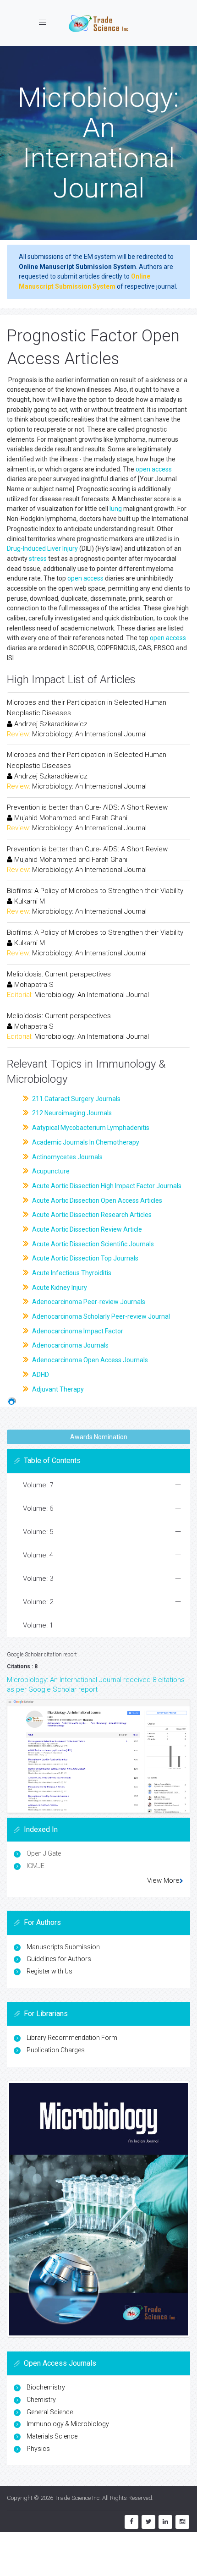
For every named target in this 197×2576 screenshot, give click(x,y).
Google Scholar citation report (42, 1655)
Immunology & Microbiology (68, 2424)
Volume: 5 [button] (38, 1532)
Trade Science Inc (77, 2498)
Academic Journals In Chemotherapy (85, 1142)
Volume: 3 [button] (38, 1578)
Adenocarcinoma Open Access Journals (89, 1360)
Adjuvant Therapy (57, 1389)
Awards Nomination (99, 1437)
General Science (50, 2412)
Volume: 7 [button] (38, 1485)
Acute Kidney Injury (59, 1288)
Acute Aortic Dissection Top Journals (85, 1258)
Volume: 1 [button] (38, 1625)
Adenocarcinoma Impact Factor (77, 1331)
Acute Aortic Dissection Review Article (86, 1229)
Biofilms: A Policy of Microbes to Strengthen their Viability (95, 891)
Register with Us (49, 1971)
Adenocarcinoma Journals (70, 1345)
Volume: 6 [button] (38, 1508)
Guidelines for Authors (59, 1959)
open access (154, 469)
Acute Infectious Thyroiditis (71, 1273)
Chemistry (41, 2400)
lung (116, 509)
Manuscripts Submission (63, 1947)
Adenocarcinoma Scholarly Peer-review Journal (100, 1316)
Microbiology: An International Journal (89, 734)
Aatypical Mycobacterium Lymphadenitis (90, 1128)
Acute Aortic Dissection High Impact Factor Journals (106, 1186)
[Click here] (98, 1756)
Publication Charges (56, 2050)
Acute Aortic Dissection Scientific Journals (92, 1244)
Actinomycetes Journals (67, 1157)
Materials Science (52, 2436)
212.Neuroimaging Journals (71, 1113)
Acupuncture (50, 1171)
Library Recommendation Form (72, 2038)
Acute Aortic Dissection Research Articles (91, 1215)
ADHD (40, 1375)
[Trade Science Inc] (98, 23)
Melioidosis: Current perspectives (59, 974)
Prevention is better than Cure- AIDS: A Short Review (87, 807)
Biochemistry (46, 2387)
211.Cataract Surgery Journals (76, 1099)
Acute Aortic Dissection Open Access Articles (96, 1200)
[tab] (98, 1485)
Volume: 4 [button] (38, 1555)
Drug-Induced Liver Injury (42, 548)
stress (38, 559)
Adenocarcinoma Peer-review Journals (88, 1302)
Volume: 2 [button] (38, 1602)
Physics (38, 2449)
